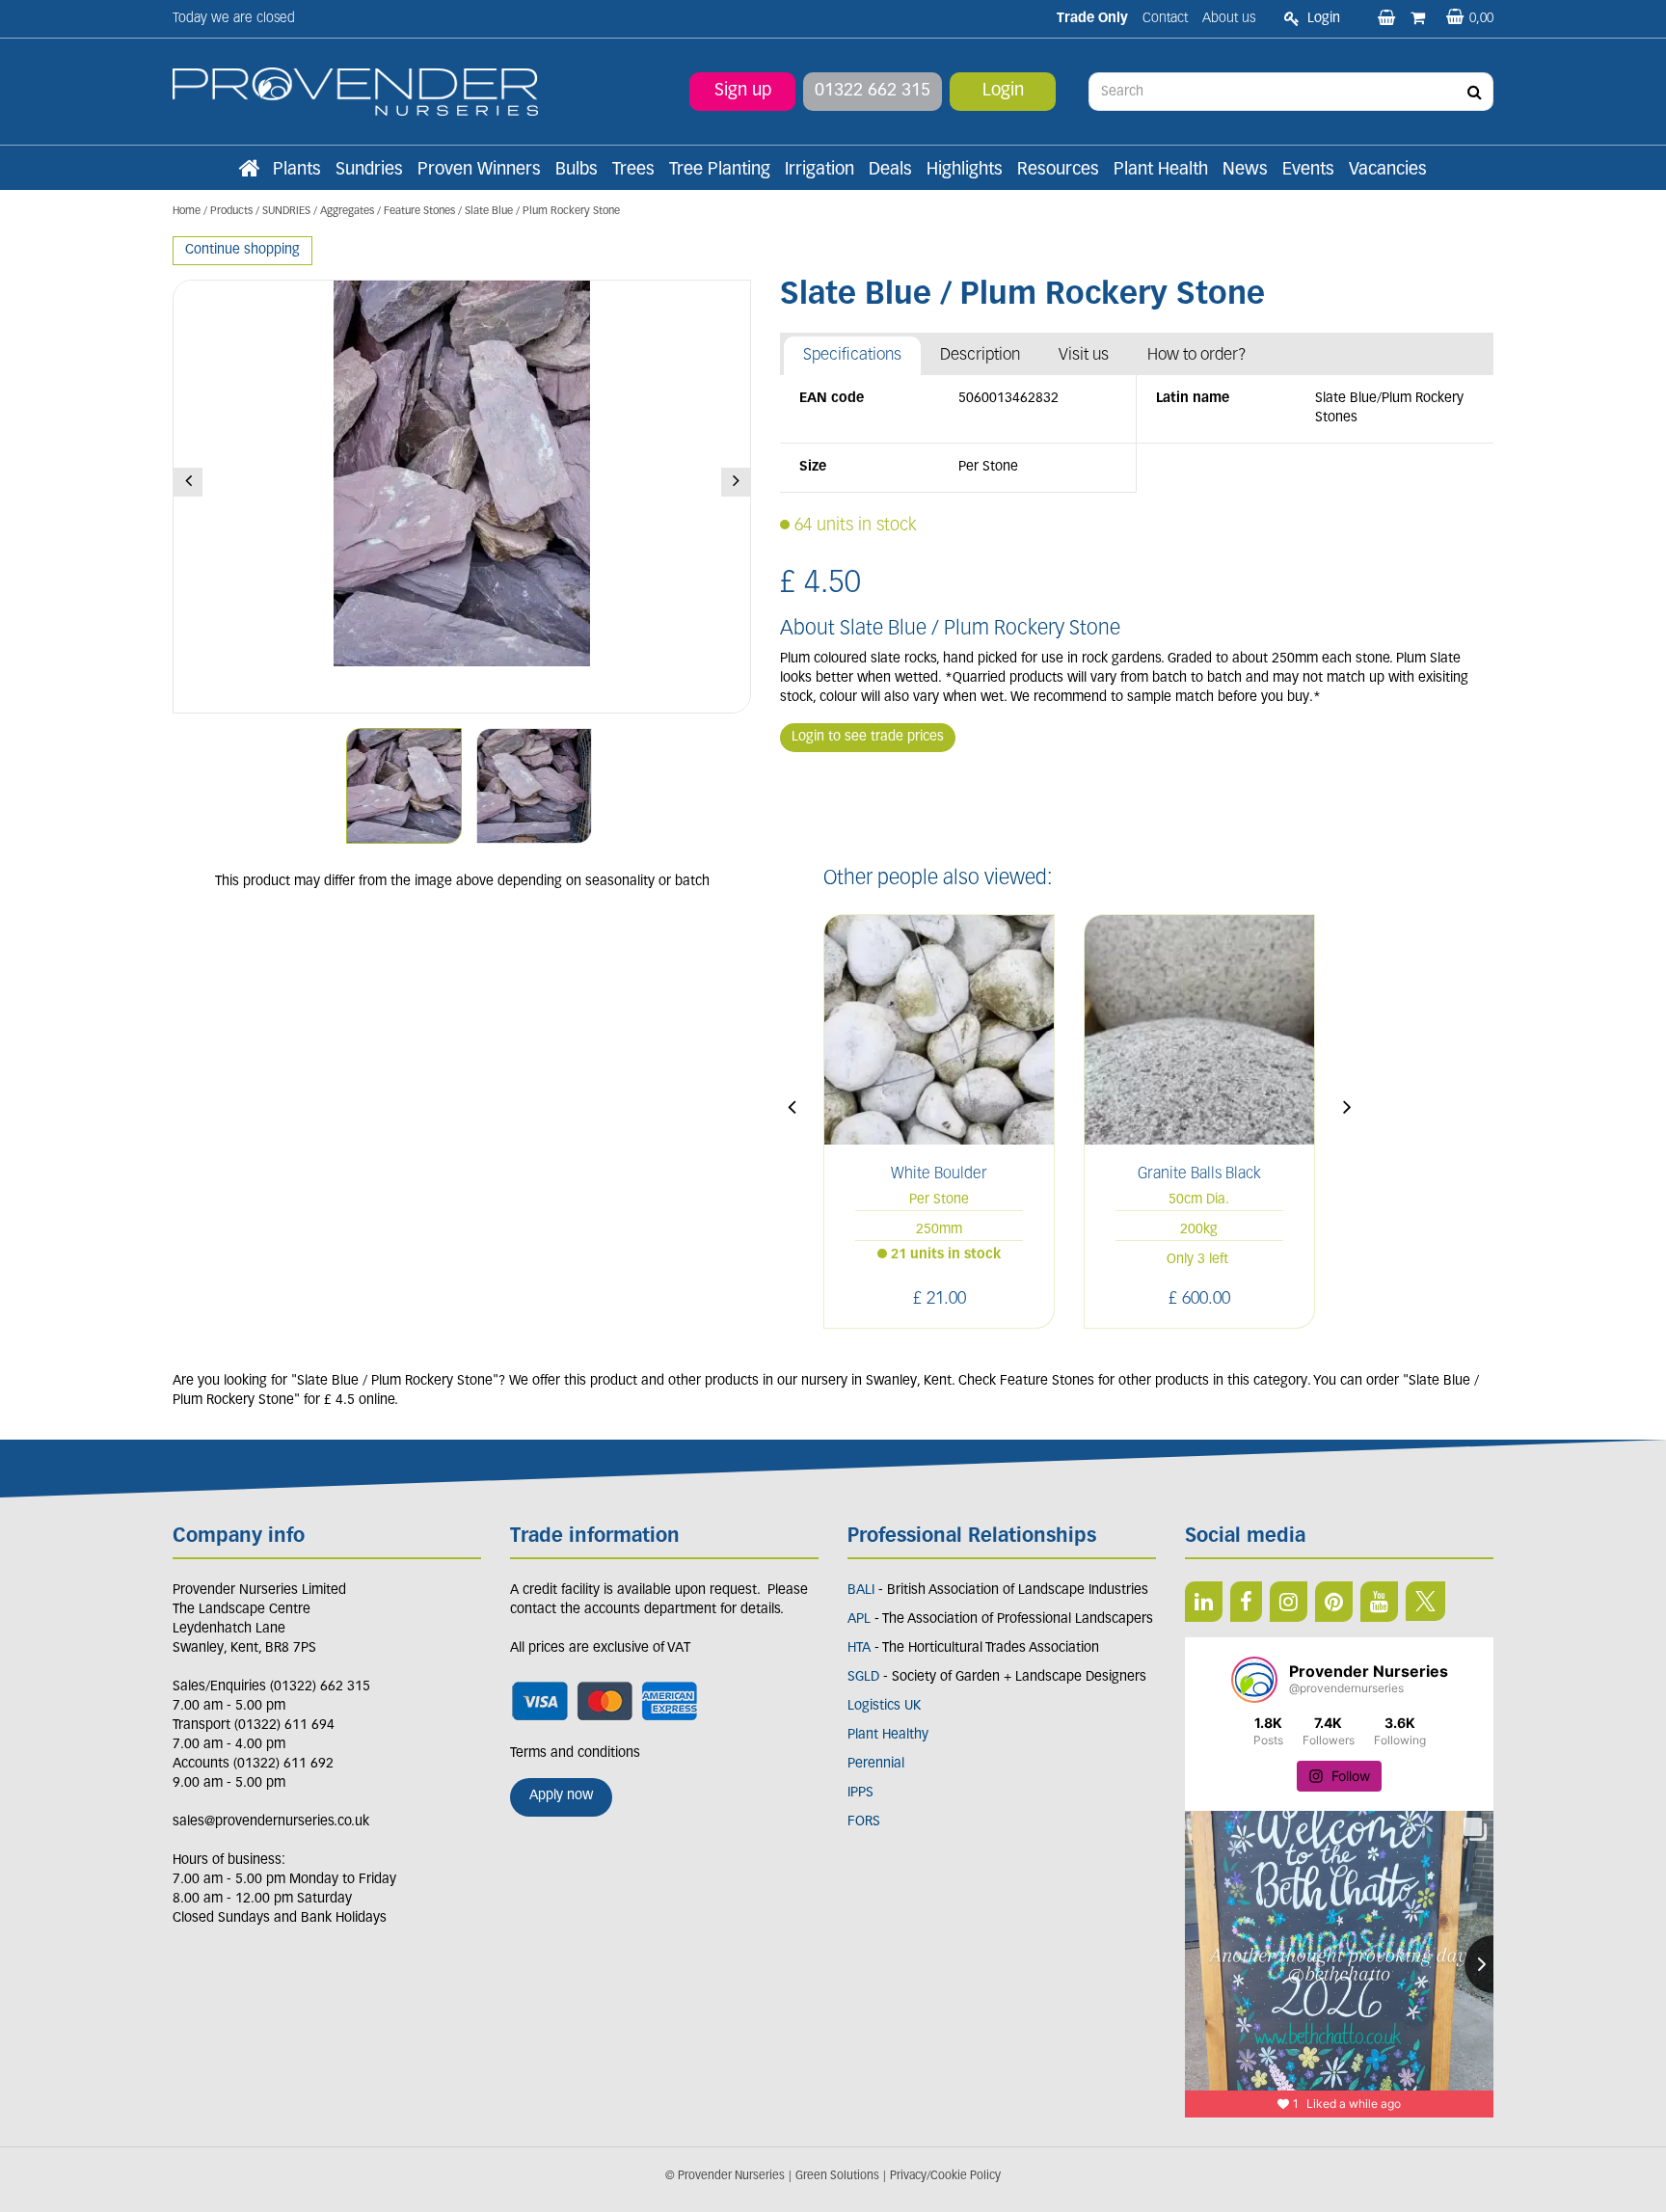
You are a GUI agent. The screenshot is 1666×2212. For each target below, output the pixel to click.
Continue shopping (242, 250)
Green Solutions (837, 2176)
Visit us (1084, 355)
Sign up (743, 92)
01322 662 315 (873, 92)
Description (980, 355)
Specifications (852, 355)
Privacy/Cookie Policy (945, 2176)
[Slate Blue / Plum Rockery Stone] (462, 497)
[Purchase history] (1420, 19)
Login (1003, 92)
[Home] (249, 171)
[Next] (736, 482)
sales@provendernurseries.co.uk (271, 1822)
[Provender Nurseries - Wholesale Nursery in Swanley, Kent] (355, 92)
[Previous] (188, 482)
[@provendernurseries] (1254, 1680)
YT (1379, 1602)
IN (1289, 1602)
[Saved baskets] (1388, 19)
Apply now (561, 1796)
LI (1204, 1602)
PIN (1334, 1602)
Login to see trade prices (868, 737)
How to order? (1197, 355)
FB (1246, 1602)
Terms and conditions (575, 1753)
